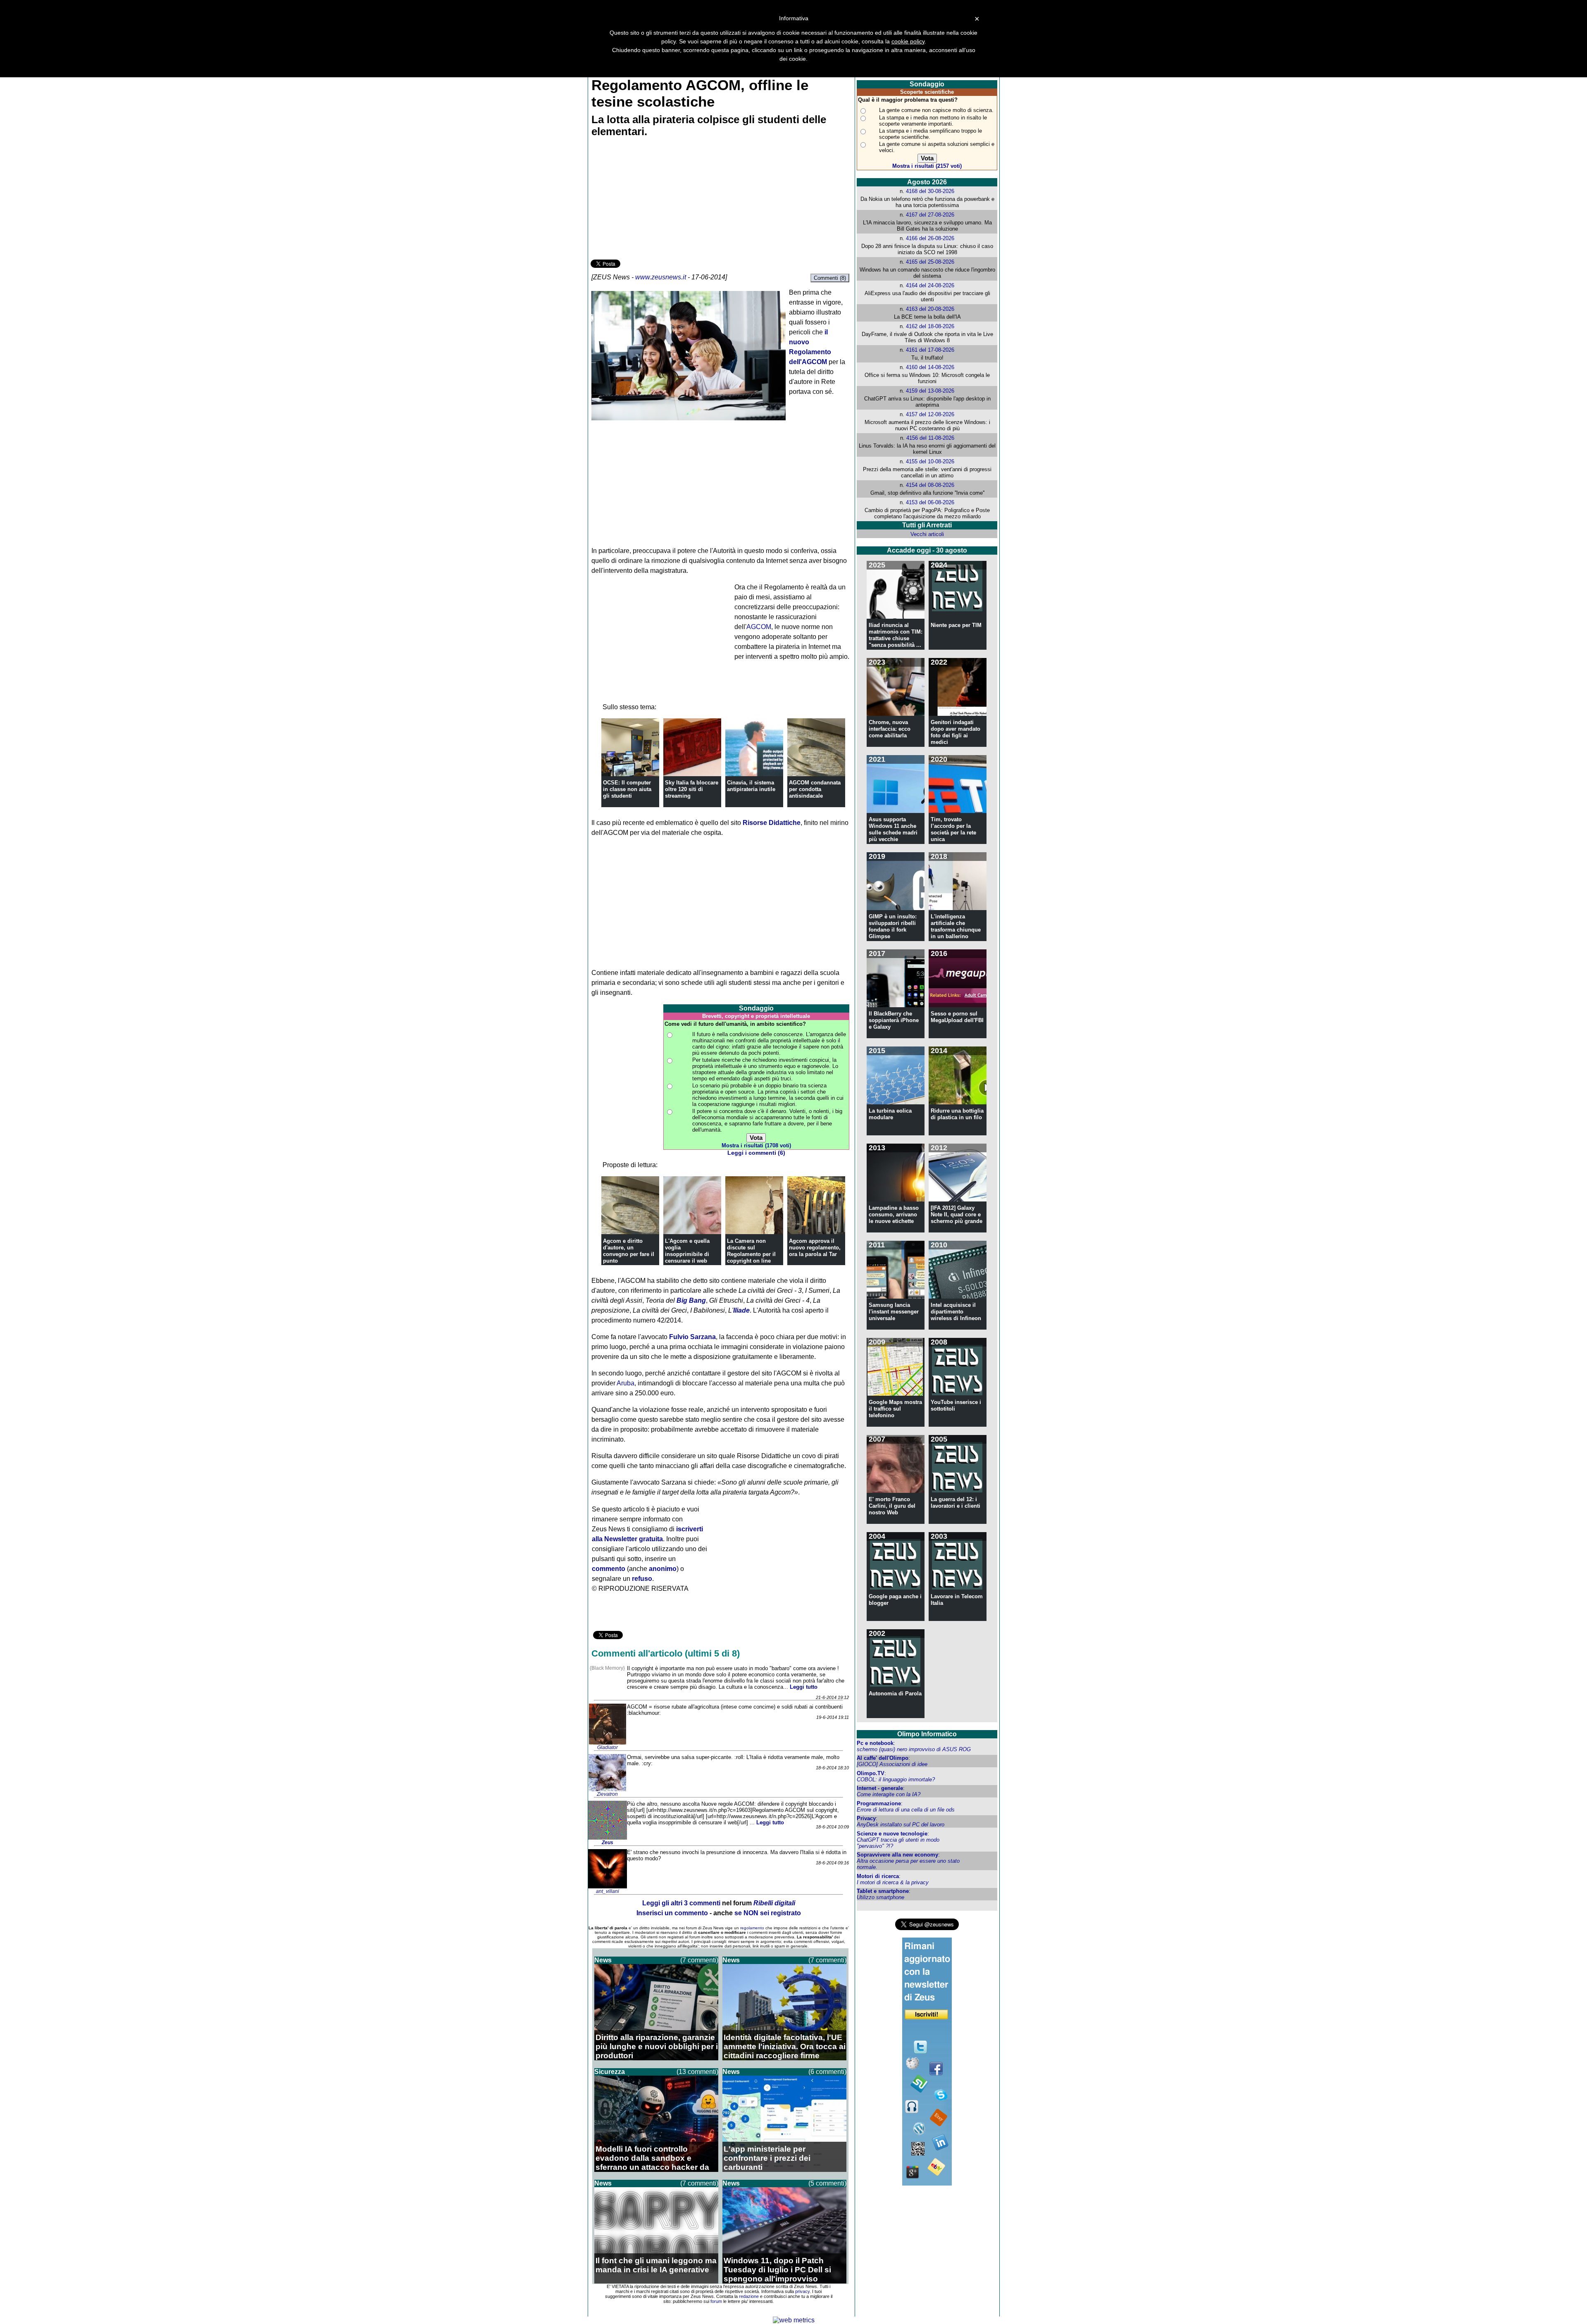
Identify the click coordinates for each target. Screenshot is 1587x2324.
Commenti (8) (830, 278)
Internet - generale (880, 1788)
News (603, 1960)
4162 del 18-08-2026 (930, 326)
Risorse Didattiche (772, 823)
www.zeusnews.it (661, 277)
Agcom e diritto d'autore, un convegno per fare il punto (629, 1251)
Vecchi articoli (927, 534)
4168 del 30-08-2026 (930, 191)
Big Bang (691, 1300)
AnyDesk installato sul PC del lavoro (901, 1825)
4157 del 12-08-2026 (930, 414)
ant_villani (608, 1891)
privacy (802, 2291)
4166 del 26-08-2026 (930, 238)
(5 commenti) (827, 2183)
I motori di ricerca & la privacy (893, 1882)
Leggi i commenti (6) (756, 1153)
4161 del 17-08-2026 (930, 350)
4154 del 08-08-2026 (930, 485)
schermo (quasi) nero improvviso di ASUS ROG (914, 1749)
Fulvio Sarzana (692, 1337)
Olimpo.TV (871, 1773)
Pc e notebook (875, 1743)
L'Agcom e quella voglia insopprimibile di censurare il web (687, 1251)
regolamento (752, 1928)
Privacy (866, 1818)
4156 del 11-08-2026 (930, 438)
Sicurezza (610, 2072)
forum (716, 2301)
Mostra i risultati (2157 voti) (927, 166)
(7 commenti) (699, 1960)
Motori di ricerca (878, 1876)
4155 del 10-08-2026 (930, 461)
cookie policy (908, 41)
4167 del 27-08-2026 (930, 215)
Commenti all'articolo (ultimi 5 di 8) (666, 1653)
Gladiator (608, 1747)
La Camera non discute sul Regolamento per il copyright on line (751, 1251)
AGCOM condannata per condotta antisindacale (815, 789)
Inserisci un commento (672, 1913)
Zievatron (607, 1794)
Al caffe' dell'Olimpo (883, 1758)
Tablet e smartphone (883, 1891)
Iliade (741, 1310)
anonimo (663, 1569)
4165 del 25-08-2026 (930, 262)
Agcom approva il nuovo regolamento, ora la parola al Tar (815, 1248)
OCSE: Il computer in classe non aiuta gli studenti (627, 789)
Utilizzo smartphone (880, 1897)
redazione (749, 2296)
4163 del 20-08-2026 (930, 309)
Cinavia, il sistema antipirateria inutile (751, 786)
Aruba (626, 1383)
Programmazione (879, 1803)
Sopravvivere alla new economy (897, 1855)
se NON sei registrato (768, 1913)
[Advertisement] (653, 200)
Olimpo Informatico (927, 1734)
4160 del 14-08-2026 (930, 367)
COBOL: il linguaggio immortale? (896, 1779)
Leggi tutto (804, 1687)
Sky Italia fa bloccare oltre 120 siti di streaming (692, 789)
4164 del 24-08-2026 (930, 285)
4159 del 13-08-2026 (930, 391)
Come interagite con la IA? (889, 1794)
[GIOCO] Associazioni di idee (892, 1764)
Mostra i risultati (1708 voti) (756, 1145)
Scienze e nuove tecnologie (892, 1834)
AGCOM (759, 627)
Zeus (608, 1843)
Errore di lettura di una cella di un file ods (906, 1810)
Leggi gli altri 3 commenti (681, 1903)
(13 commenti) (697, 2072)
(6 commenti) (827, 2072)
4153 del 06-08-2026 (930, 502)
